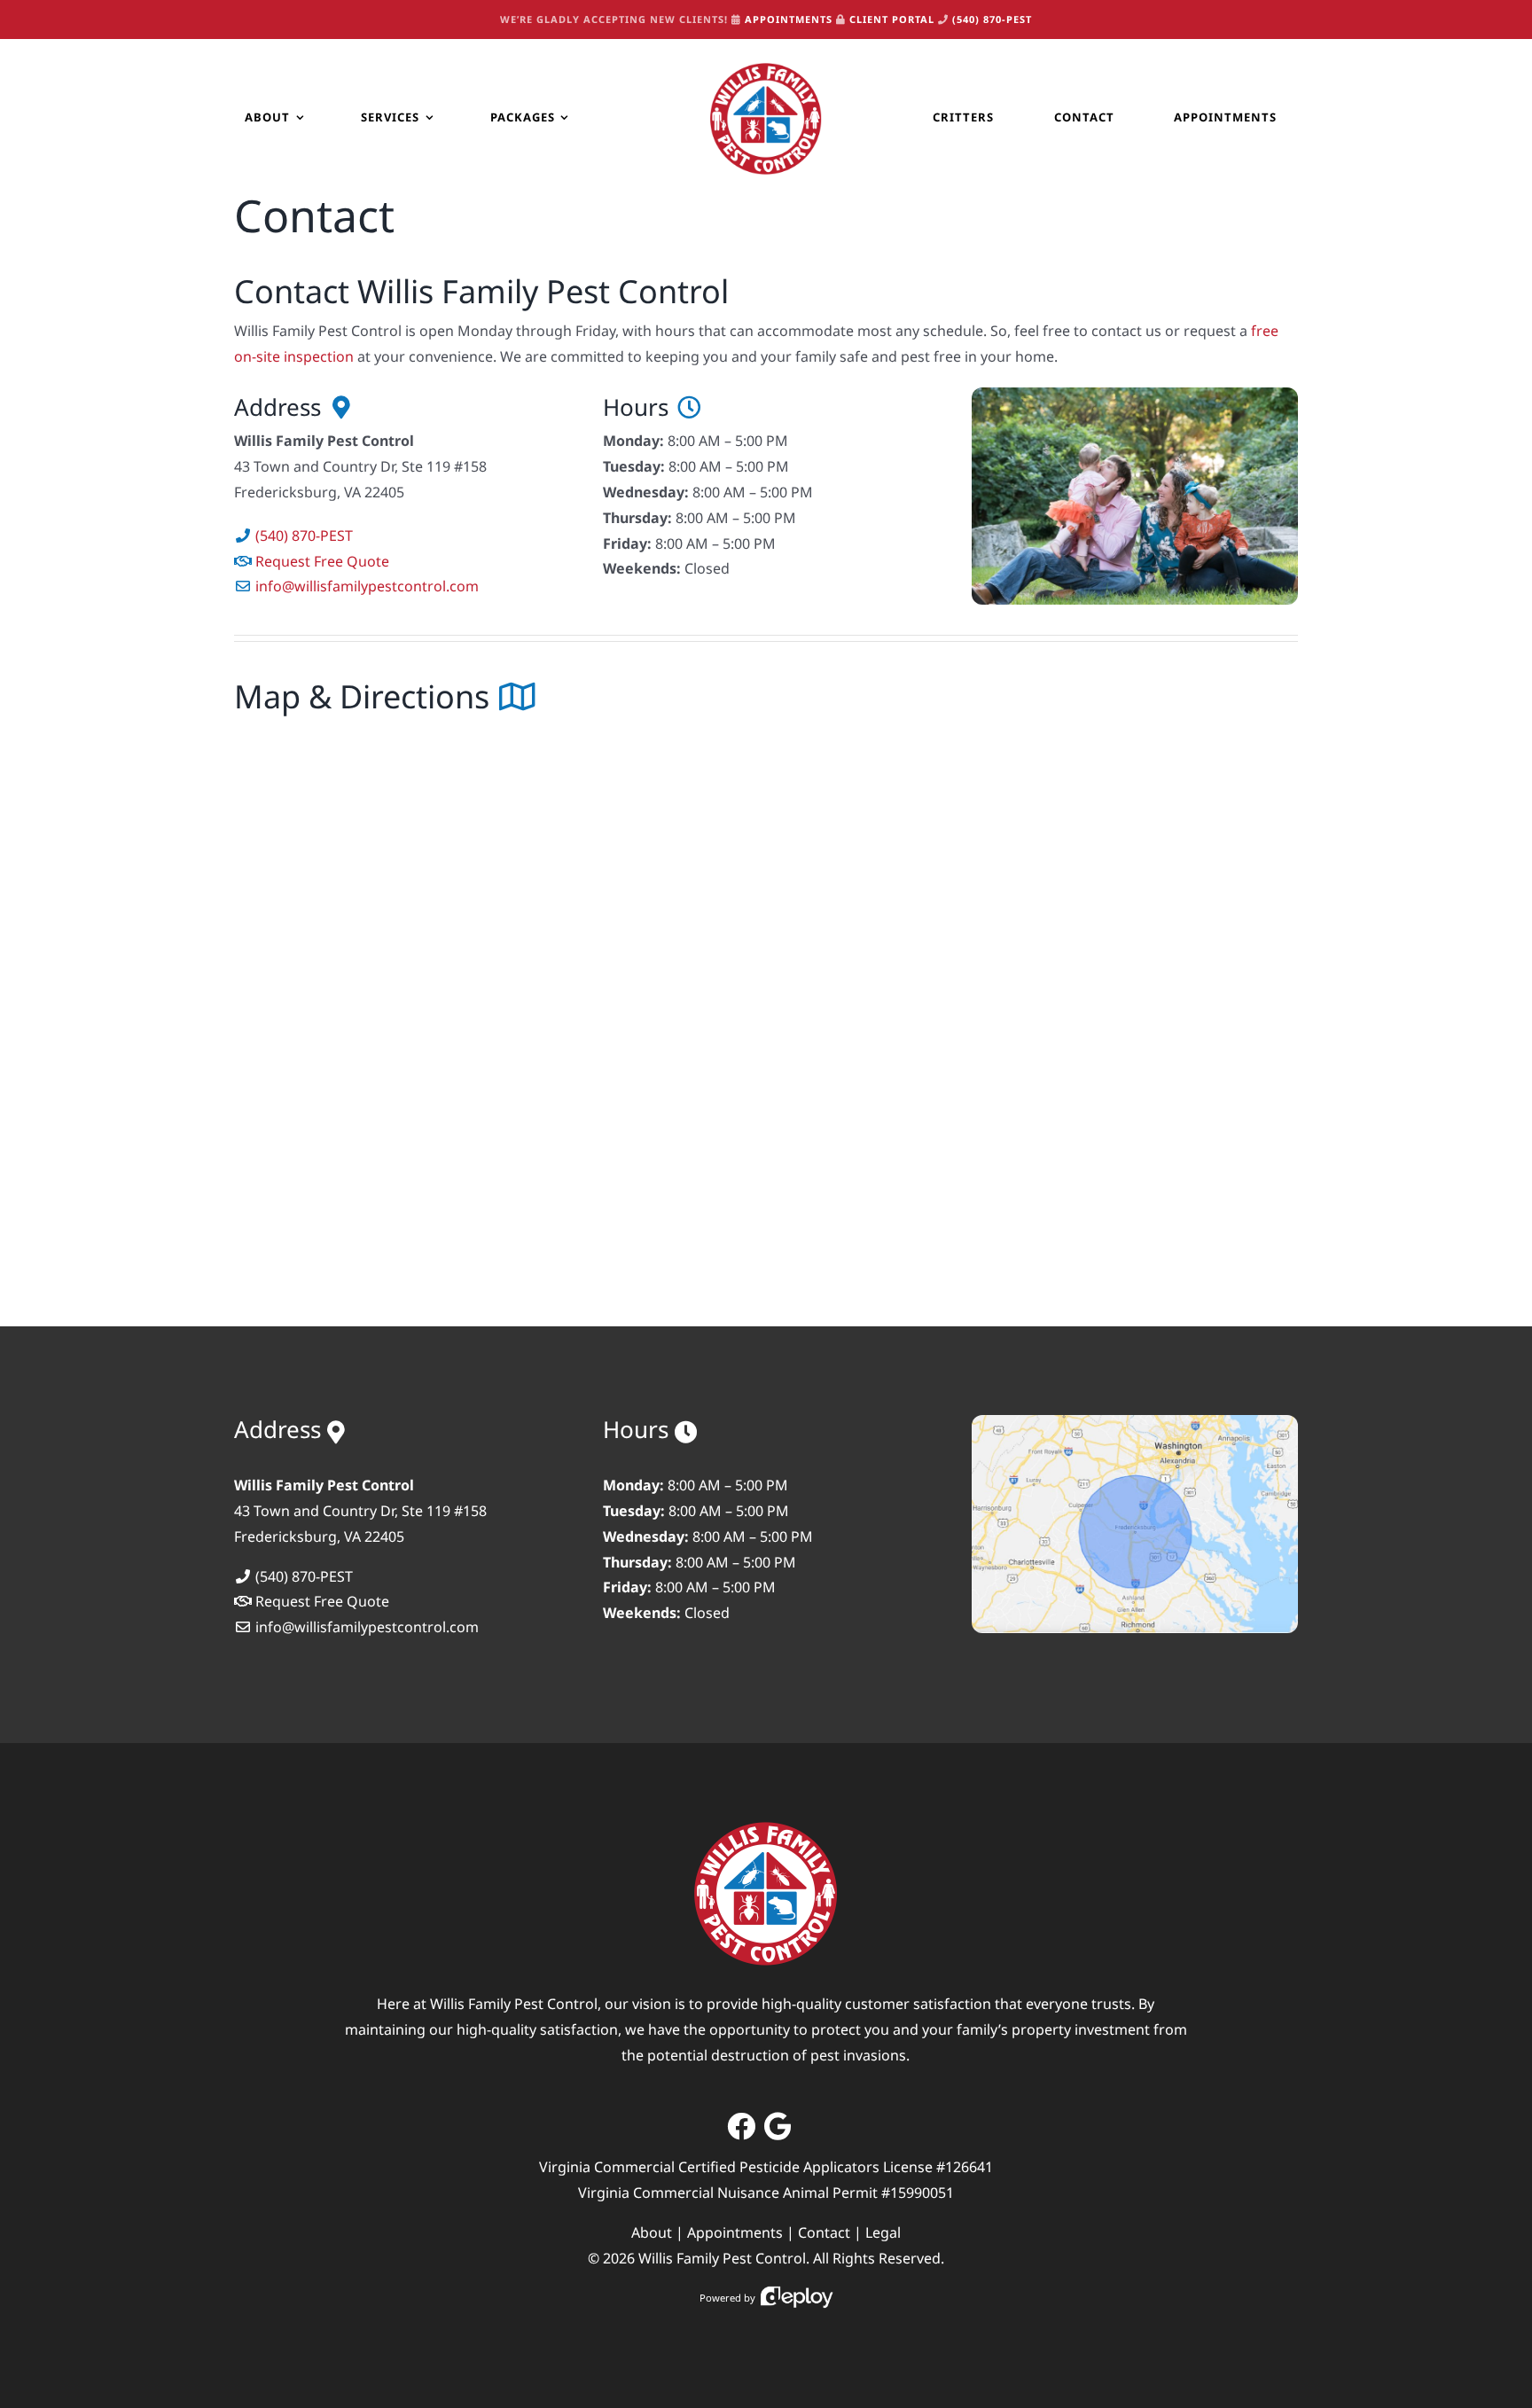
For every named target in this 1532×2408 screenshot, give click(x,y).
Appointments (735, 2232)
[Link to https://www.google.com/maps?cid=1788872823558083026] (778, 2126)
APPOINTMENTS (789, 19)
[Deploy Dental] (797, 2298)
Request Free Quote (322, 561)
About (652, 2232)
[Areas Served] (1135, 1422)
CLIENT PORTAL (892, 19)
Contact (824, 2232)
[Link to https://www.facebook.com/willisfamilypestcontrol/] (741, 2126)
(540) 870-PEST (992, 19)
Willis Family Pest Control (722, 2258)
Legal (883, 2232)
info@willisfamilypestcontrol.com (367, 586)
